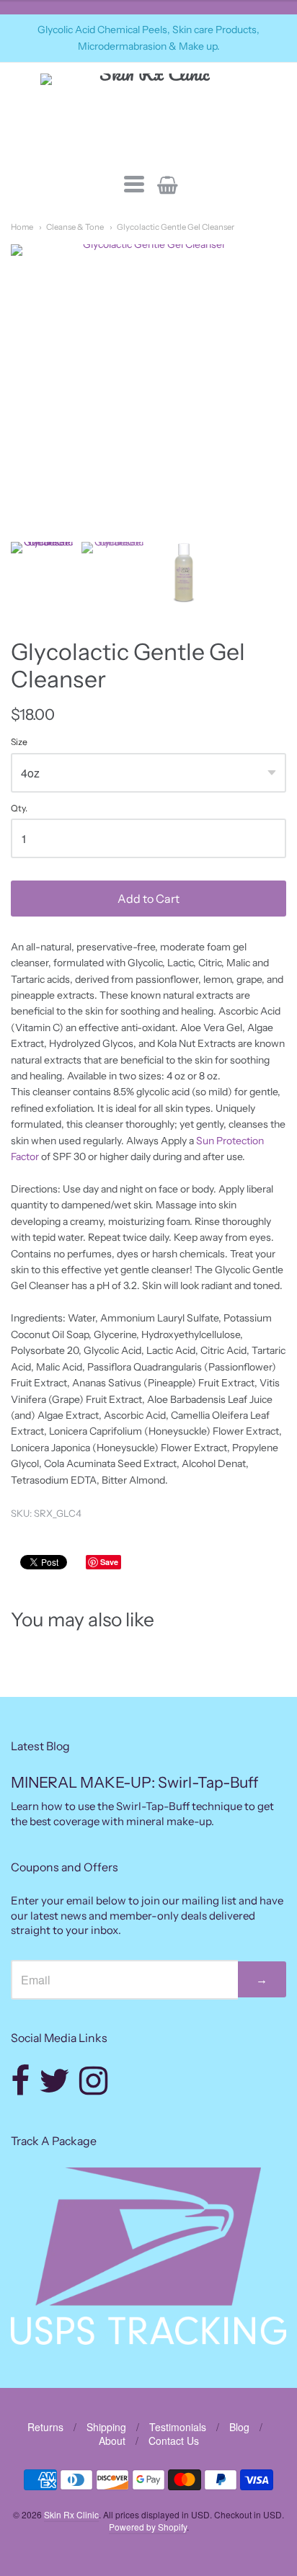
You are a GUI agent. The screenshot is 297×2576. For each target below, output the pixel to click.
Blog (239, 2427)
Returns (45, 2427)
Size (19, 742)
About (112, 2441)
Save (109, 1562)
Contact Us (174, 2441)
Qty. (19, 808)
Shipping (106, 2427)
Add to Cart (148, 899)
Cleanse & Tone (75, 227)
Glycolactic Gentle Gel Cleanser (176, 227)
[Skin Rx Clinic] (148, 116)
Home (22, 227)
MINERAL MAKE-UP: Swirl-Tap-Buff (134, 1782)
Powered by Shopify (148, 2527)
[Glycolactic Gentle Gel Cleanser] (42, 573)
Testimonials (178, 2427)
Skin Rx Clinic (71, 2514)
